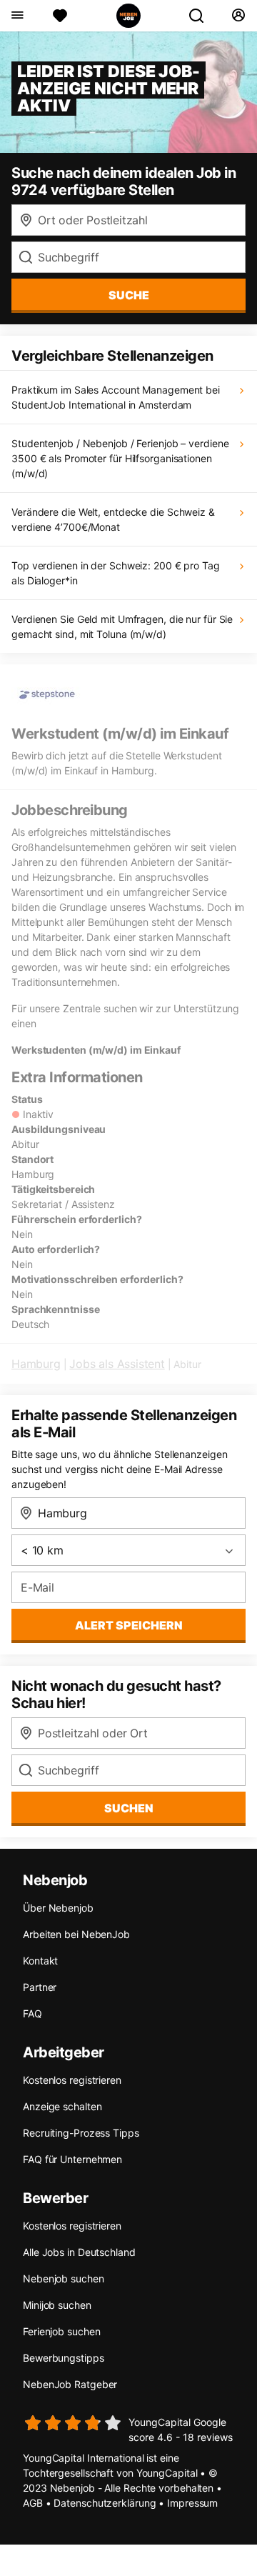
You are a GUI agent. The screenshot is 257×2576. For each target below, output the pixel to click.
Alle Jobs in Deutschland (79, 2252)
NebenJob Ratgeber (70, 2384)
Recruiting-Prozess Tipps (81, 2133)
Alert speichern (129, 1625)
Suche (129, 295)
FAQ (32, 2013)
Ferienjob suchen (61, 2331)
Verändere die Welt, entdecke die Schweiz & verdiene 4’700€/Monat (113, 519)
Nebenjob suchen (64, 2278)
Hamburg (36, 1364)
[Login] (238, 16)
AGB (33, 2503)
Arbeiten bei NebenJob (76, 1934)
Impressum (192, 2503)
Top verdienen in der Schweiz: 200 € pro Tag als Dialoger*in (116, 573)
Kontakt (40, 1961)
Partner (40, 1987)
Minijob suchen (57, 2305)
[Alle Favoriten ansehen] (60, 16)
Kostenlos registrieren (72, 2080)
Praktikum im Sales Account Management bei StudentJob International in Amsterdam (116, 397)
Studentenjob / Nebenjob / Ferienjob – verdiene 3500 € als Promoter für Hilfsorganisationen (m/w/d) (120, 458)
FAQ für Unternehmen (72, 2159)
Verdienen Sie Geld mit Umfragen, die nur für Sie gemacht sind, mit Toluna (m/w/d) (122, 626)
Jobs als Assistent (117, 1364)
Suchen (129, 1808)
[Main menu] (17, 16)
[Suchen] (202, 16)
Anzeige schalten (62, 2106)
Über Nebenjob (58, 1908)
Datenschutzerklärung (105, 2503)
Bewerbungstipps (64, 2358)
